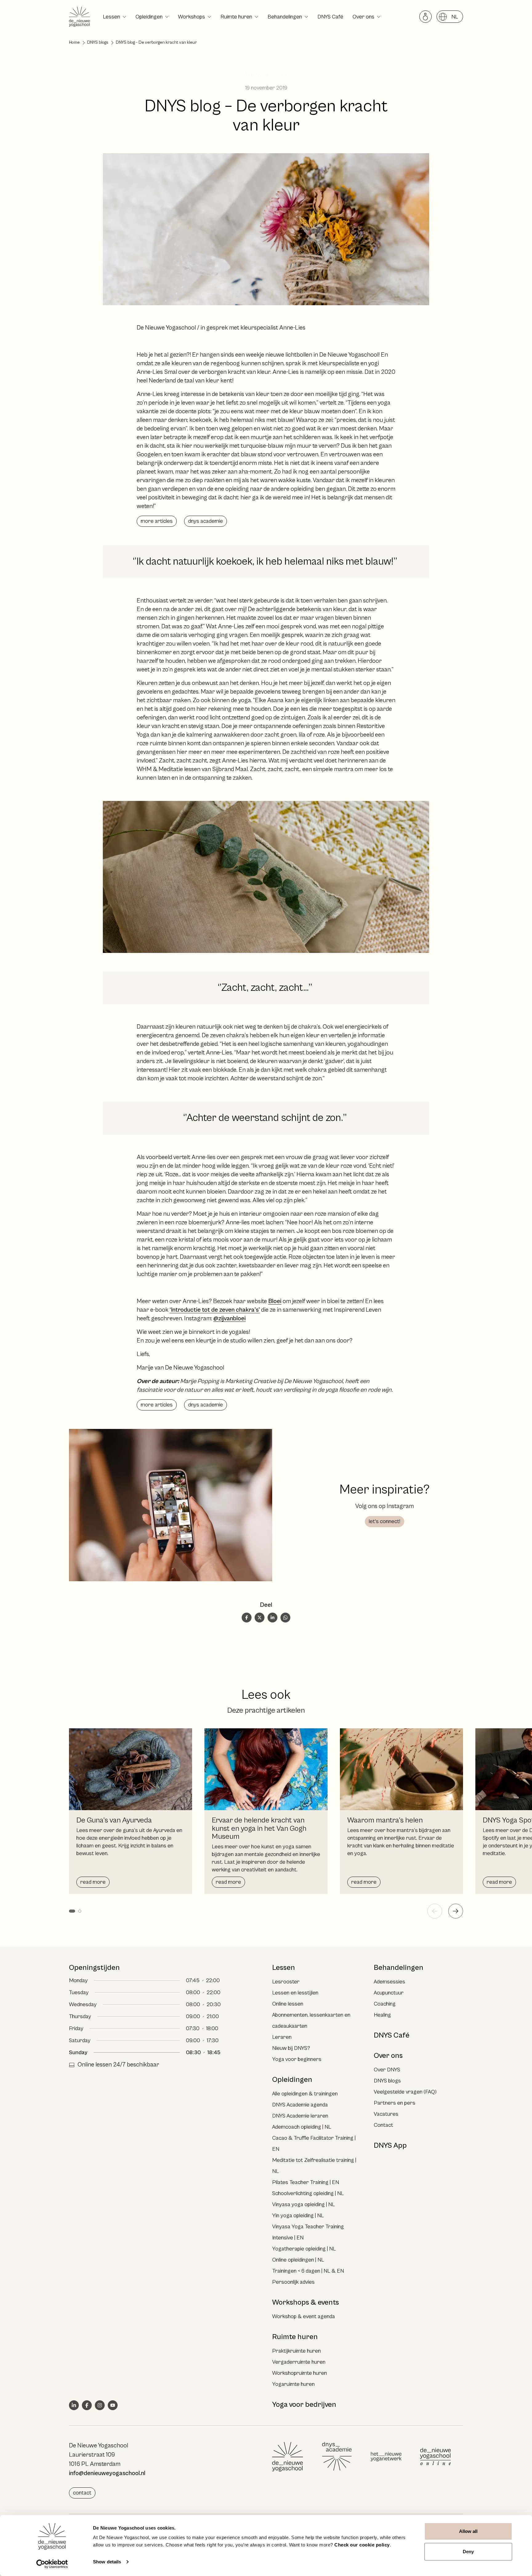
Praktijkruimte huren (296, 2351)
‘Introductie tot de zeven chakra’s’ (215, 1310)
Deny (468, 2552)
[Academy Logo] (337, 2457)
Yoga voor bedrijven (304, 2405)
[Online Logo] (435, 2457)
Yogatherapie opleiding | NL (304, 2249)
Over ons (363, 17)
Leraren (282, 2037)
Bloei (275, 1301)
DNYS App (390, 2146)
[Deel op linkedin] (272, 1618)
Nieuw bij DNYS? (291, 2048)
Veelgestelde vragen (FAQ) (405, 2092)
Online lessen (288, 2004)
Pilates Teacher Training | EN (306, 2182)
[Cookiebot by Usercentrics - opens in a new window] (52, 2564)
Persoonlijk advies (293, 2282)
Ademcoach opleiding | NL (302, 2127)
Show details (107, 2562)
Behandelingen (285, 17)
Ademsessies (389, 1982)
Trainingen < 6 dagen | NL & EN (308, 2271)
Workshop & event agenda (304, 2316)
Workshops (191, 17)
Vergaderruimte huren (299, 2362)
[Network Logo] (386, 2457)
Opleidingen (149, 17)
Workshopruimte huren (300, 2373)
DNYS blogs (98, 42)
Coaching (385, 2004)
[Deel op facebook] (247, 1618)
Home (74, 42)
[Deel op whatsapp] (285, 1618)
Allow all (468, 2531)
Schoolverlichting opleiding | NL (308, 2193)
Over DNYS (387, 2070)
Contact (383, 2125)
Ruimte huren (236, 17)
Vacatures (386, 2114)
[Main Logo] (288, 2457)
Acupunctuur (389, 1993)
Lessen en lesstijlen (295, 1993)
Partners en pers (395, 2103)
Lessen (111, 17)
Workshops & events (306, 2302)
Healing (382, 2015)
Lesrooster (286, 1982)
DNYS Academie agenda (300, 2105)
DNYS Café (330, 17)
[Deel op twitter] (260, 1618)
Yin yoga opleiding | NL (298, 2216)
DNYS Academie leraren (300, 2116)
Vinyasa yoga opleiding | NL (304, 2204)
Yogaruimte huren (293, 2384)
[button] (72, 1911)
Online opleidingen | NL (298, 2260)
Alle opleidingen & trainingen (305, 2094)
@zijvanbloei (230, 1319)
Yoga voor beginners (297, 2059)
